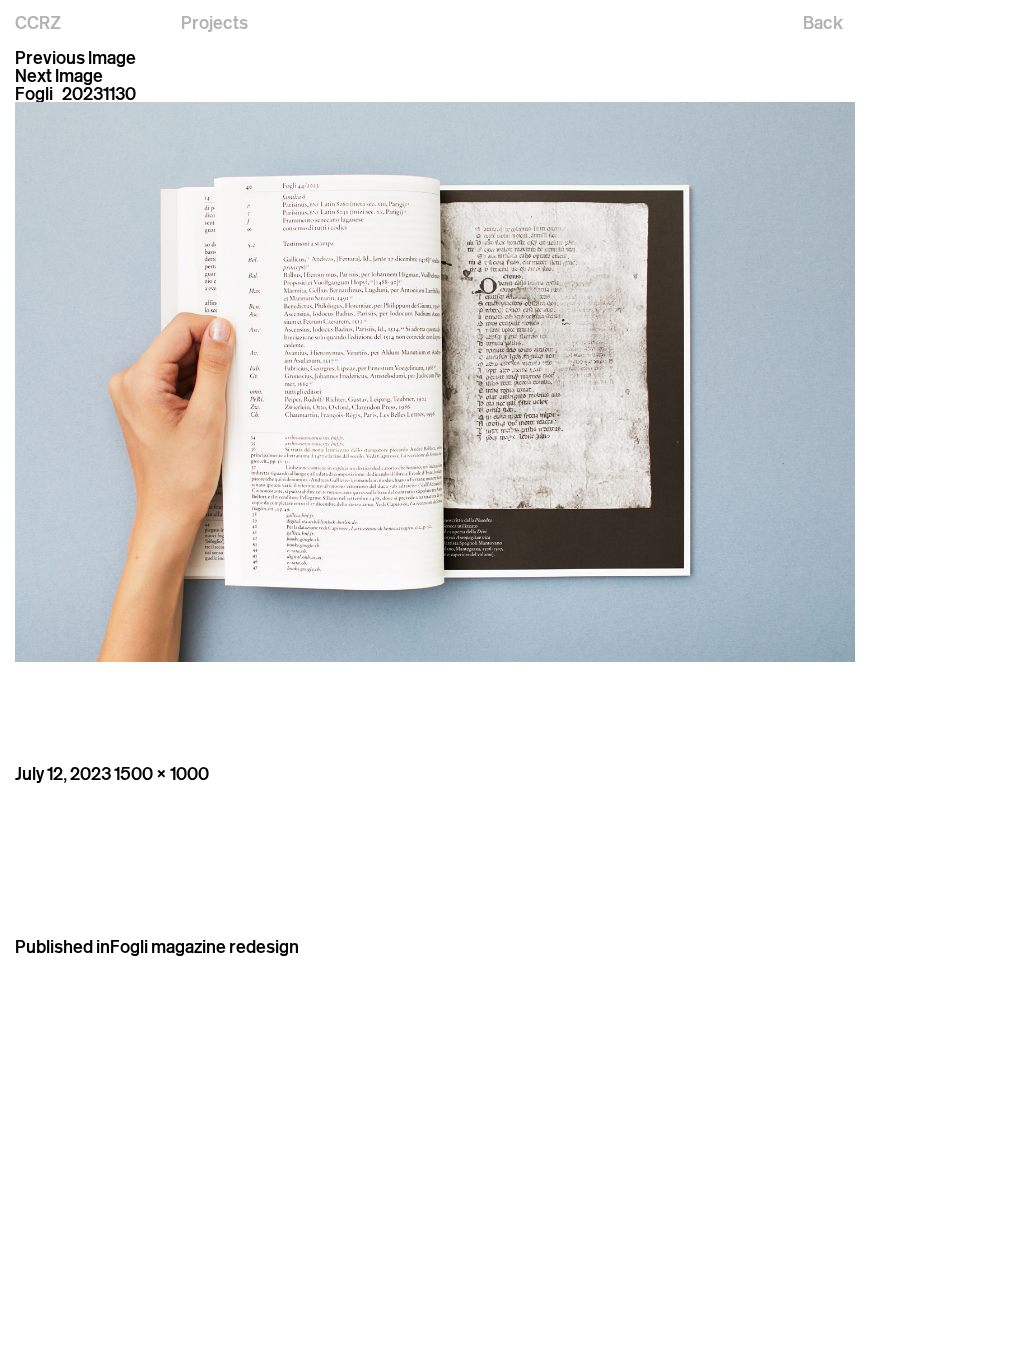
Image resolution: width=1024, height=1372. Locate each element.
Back (823, 22)
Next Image (59, 75)
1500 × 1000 (161, 773)
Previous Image (75, 57)
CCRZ (38, 22)
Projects (214, 22)
